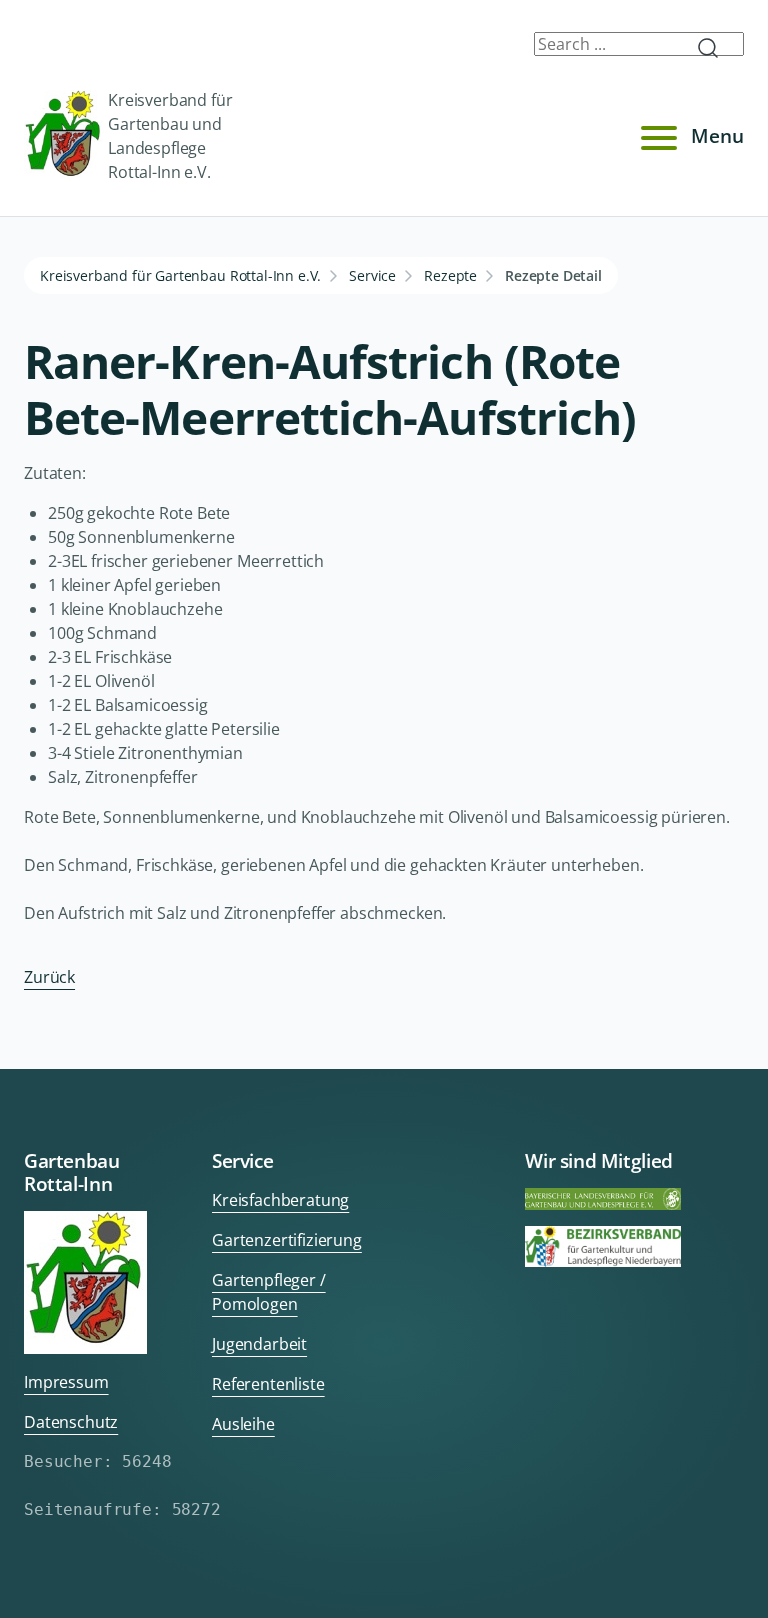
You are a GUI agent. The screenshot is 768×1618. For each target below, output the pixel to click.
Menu (717, 135)
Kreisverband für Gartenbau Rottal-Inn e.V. (180, 275)
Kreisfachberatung (280, 1200)
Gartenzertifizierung (287, 1240)
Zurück (49, 977)
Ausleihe (243, 1424)
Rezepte (450, 275)
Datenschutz (71, 1422)
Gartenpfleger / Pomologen (269, 1292)
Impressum (66, 1382)
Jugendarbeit (259, 1344)
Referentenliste (268, 1384)
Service (372, 275)
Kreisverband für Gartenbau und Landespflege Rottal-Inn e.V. (170, 136)
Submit (716, 48)
